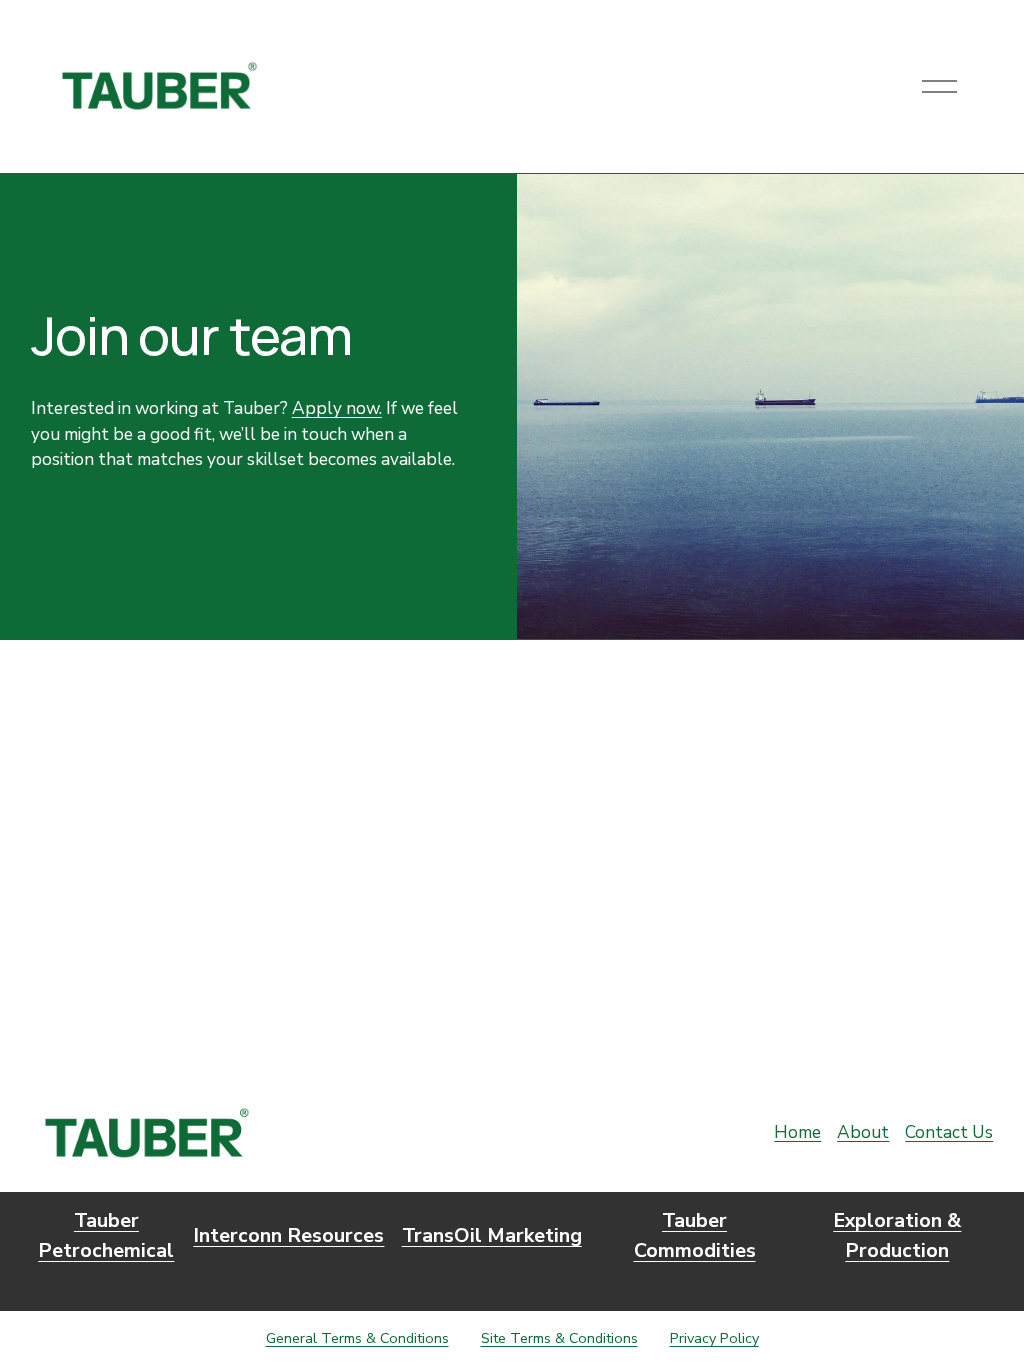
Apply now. (337, 408)
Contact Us (949, 1132)
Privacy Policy (714, 1338)
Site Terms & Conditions (559, 1338)
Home (797, 1132)
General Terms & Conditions (357, 1338)
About (863, 1132)
